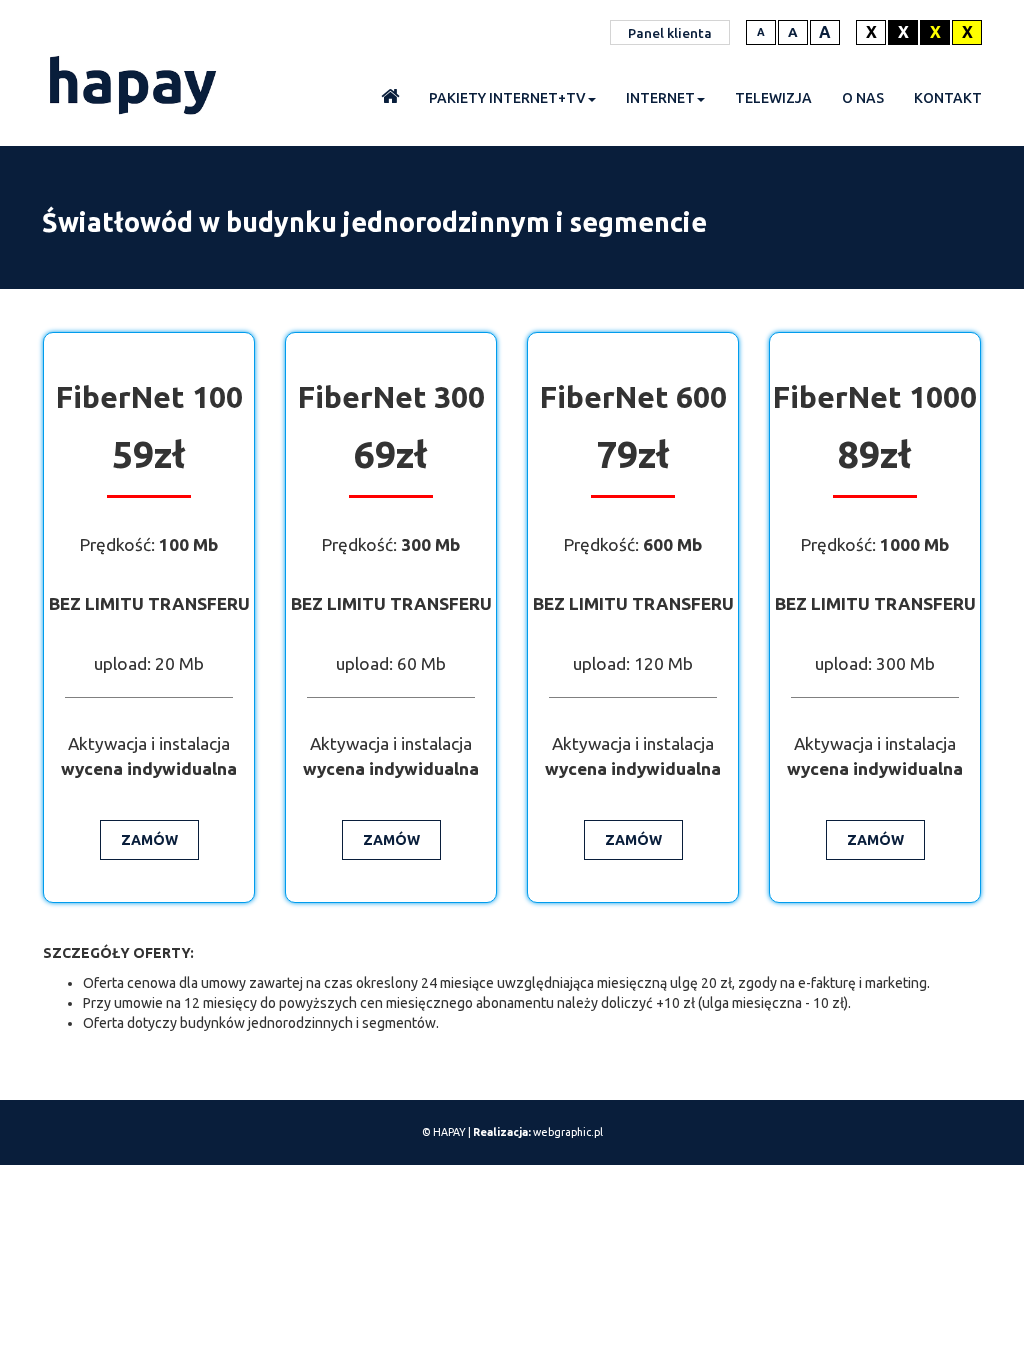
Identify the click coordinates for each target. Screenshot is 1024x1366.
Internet (660, 98)
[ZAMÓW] (149, 825)
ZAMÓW (149, 840)
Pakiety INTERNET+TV (507, 98)
